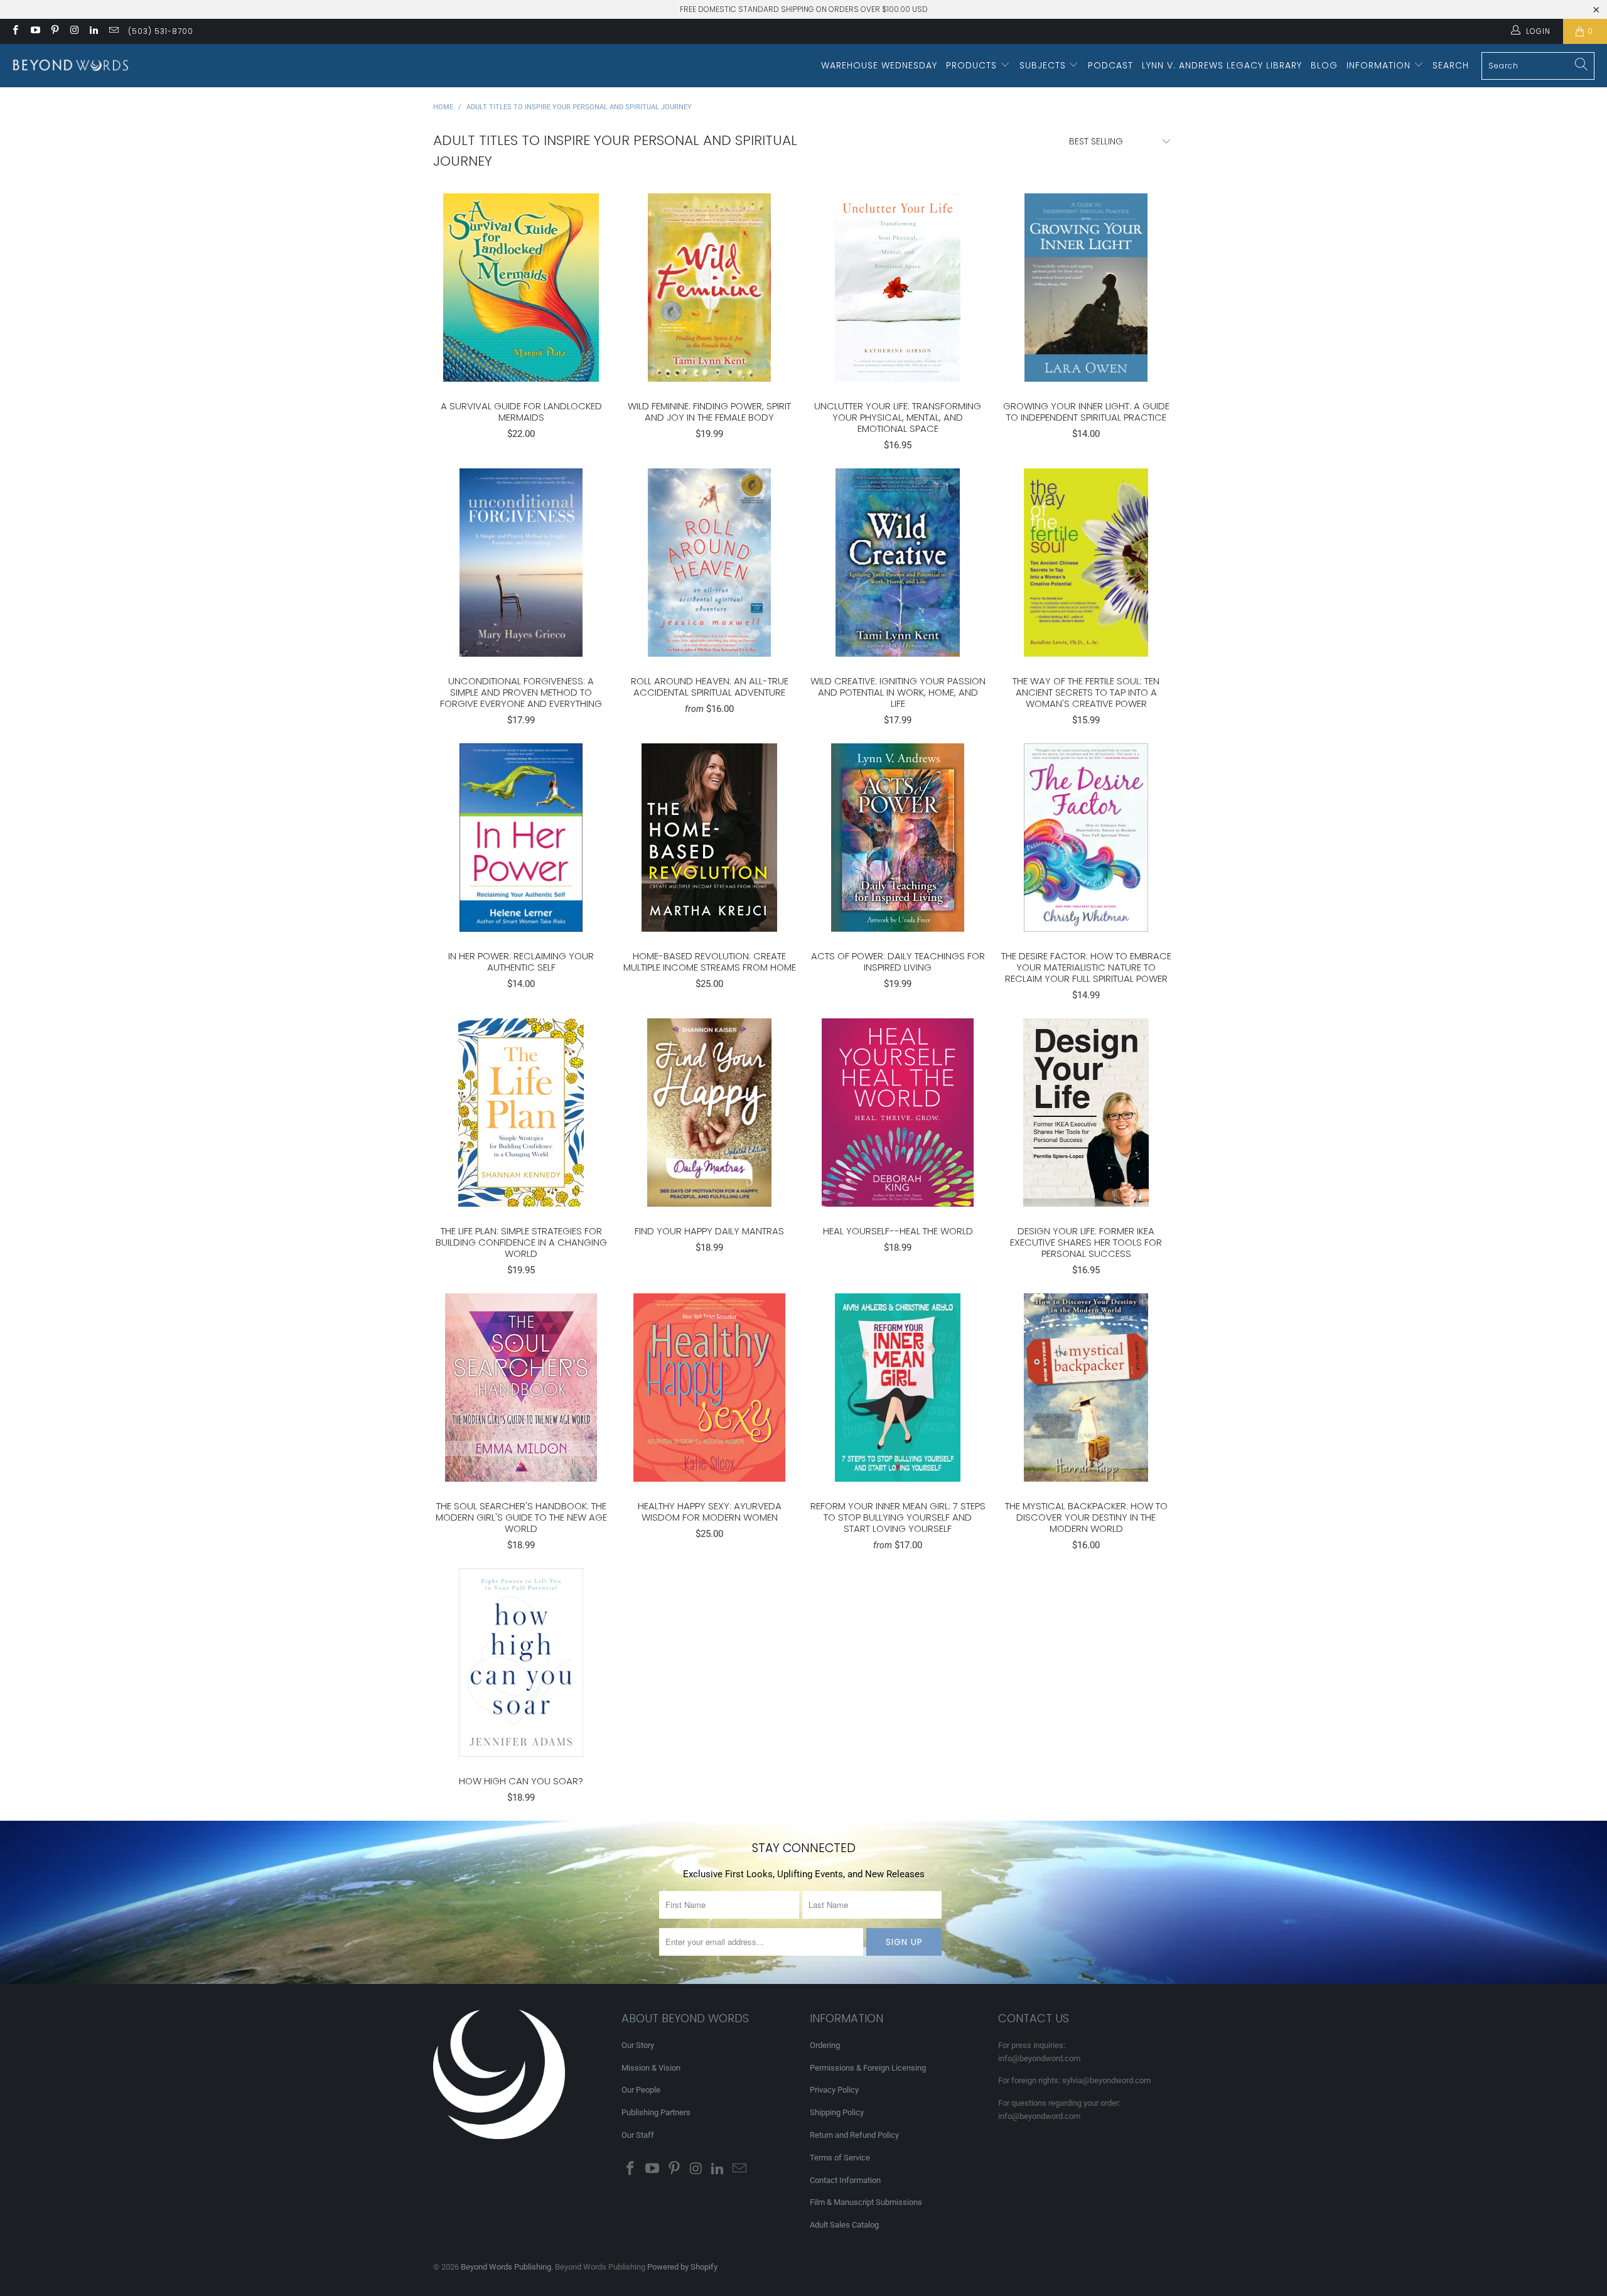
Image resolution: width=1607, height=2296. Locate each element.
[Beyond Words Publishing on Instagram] (74, 31)
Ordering (825, 2045)
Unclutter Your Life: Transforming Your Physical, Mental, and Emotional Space (898, 288)
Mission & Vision (651, 2068)
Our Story (638, 2045)
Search (1451, 65)
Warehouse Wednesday (879, 65)
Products (973, 65)
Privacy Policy (834, 2090)
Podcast (1110, 65)
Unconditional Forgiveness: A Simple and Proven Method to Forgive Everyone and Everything (521, 563)
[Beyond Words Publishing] (71, 66)
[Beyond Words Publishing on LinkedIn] (93, 31)
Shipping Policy (837, 2112)
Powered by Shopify (682, 2267)
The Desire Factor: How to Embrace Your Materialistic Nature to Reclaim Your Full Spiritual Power (1086, 838)
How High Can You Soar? (521, 1663)
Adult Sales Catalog (844, 2225)
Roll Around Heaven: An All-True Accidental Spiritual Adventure (709, 563)
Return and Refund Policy (854, 2135)
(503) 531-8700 (161, 31)
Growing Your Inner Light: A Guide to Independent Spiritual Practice (1086, 288)
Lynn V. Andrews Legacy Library (1222, 65)
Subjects (1044, 65)
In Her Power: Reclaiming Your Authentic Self (521, 838)
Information (1380, 65)
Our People (641, 2090)
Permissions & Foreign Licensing (868, 2068)
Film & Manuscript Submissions (866, 2202)
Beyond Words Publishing (506, 2267)
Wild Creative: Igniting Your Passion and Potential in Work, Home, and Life (898, 563)
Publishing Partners (656, 2112)
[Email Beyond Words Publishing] (113, 31)
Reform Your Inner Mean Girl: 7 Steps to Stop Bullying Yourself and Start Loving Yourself (898, 1388)
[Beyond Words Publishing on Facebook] (15, 31)
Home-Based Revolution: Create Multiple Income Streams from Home (709, 838)
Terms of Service (840, 2158)
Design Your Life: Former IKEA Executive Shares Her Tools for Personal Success (1086, 1113)
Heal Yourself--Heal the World (898, 1113)
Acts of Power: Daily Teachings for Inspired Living (898, 838)
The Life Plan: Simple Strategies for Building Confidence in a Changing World (521, 1113)
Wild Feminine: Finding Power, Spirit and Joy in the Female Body (709, 288)
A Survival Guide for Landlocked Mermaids (521, 288)
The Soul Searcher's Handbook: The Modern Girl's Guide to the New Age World (521, 1388)
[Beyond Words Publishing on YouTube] (34, 31)
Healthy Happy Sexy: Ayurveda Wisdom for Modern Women (709, 1388)
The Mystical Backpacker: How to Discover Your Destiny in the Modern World (1086, 1388)
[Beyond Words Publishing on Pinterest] (54, 31)
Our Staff (638, 2135)
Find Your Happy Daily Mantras (709, 1113)
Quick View (521, 315)
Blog (1324, 65)
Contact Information (845, 2180)
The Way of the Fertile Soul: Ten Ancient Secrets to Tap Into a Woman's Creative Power (1086, 563)
